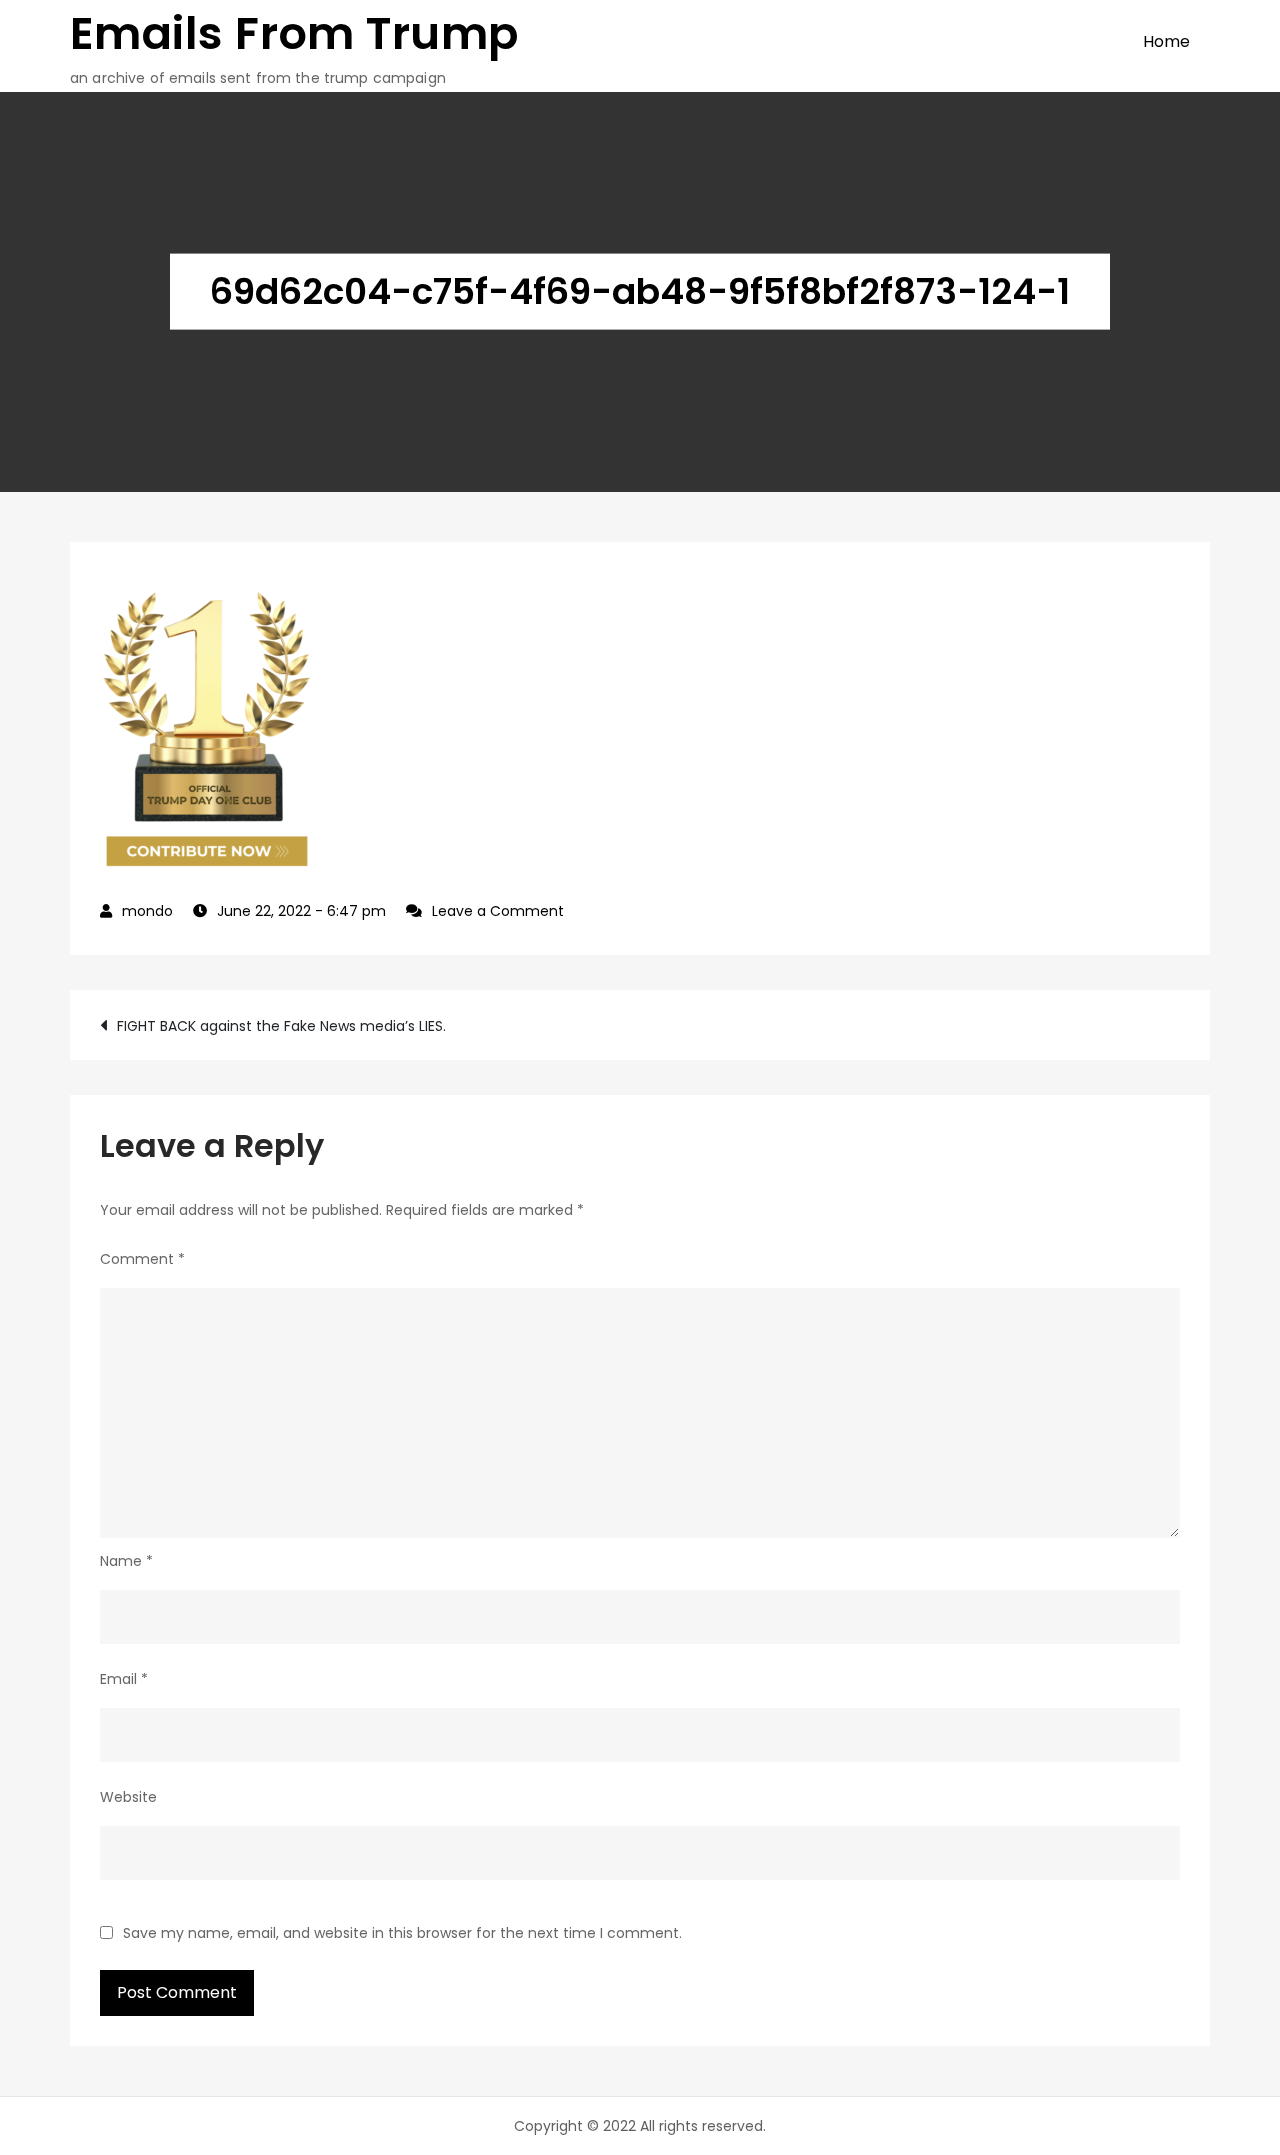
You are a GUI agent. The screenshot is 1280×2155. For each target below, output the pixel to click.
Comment (142, 1259)
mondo (147, 911)
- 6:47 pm (301, 911)
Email (124, 1679)
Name (126, 1561)
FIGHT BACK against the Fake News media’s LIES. (281, 1026)
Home (1166, 41)
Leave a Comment (498, 911)
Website (128, 1797)
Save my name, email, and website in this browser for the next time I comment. (402, 1933)
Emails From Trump (294, 33)
